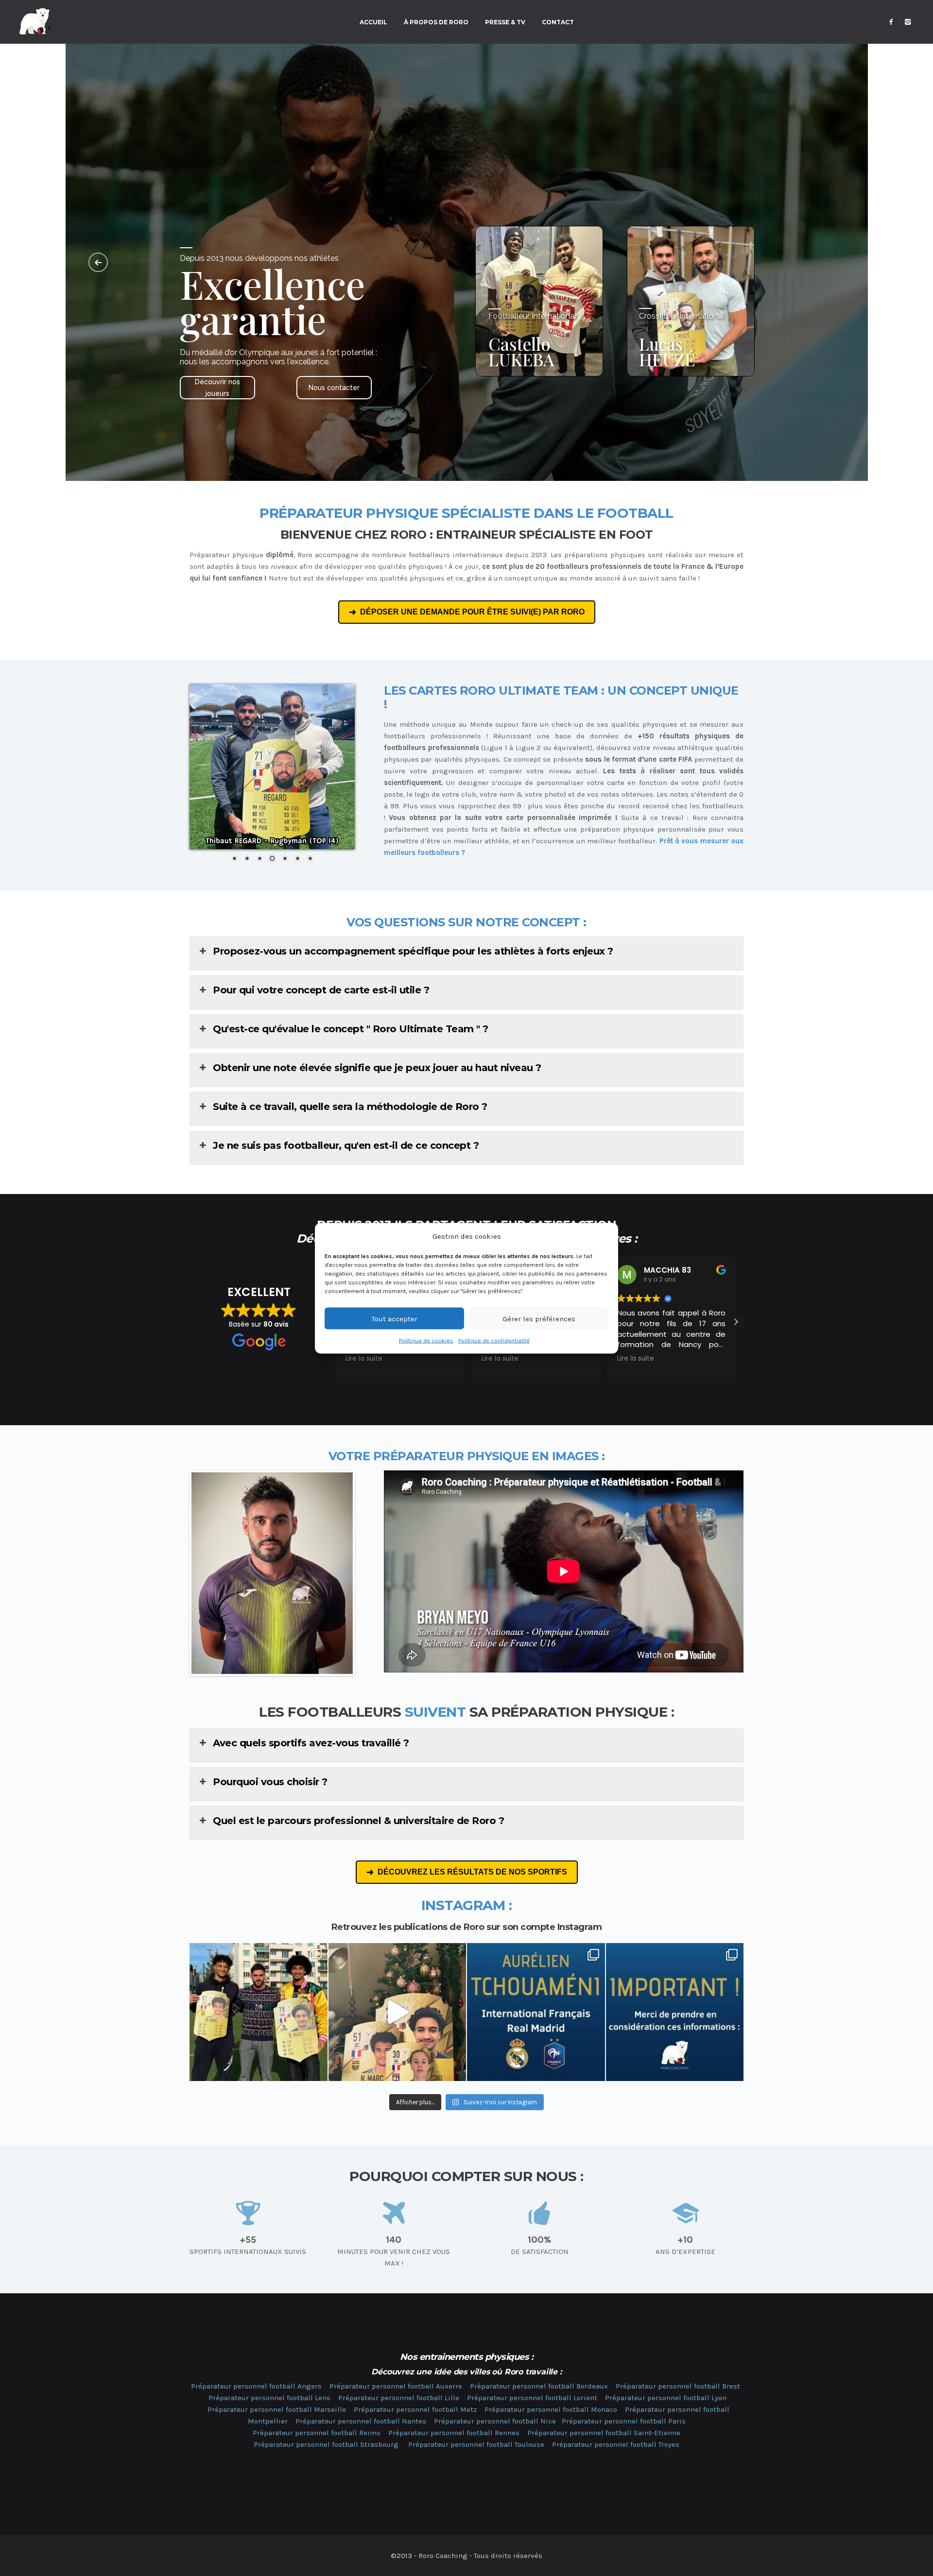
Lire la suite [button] (364, 1359)
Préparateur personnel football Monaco (551, 2409)
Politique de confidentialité (494, 1340)
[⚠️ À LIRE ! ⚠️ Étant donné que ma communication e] (675, 2012)
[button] (736, 1322)
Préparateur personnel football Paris (624, 2421)
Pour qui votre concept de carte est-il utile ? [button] (321, 990)
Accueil (373, 22)
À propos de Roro (436, 22)
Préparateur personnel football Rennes (454, 2433)
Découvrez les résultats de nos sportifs (472, 1872)
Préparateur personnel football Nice (495, 2421)
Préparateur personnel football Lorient (532, 2398)
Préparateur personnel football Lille (399, 2398)
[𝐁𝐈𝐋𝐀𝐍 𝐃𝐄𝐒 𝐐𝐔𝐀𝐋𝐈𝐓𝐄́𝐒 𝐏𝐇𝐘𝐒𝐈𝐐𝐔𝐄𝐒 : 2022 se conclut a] (259, 2012)
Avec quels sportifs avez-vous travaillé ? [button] (311, 1743)
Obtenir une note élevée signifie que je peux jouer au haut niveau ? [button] (377, 1068)
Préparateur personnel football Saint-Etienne (604, 2433)
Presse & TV (505, 22)
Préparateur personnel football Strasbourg (326, 2444)
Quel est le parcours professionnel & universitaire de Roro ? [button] (358, 1821)
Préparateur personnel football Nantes (361, 2421)
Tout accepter (395, 1318)
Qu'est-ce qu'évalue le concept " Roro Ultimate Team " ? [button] (351, 1029)
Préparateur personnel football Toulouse (476, 2444)
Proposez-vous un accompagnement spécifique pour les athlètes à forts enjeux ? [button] (413, 951)
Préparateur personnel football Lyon (666, 2398)
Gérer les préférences (539, 1318)
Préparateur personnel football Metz (415, 2409)
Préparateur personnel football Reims (317, 2433)
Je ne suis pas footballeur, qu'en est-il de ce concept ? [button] (346, 1145)
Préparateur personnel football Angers (256, 2386)
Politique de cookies (426, 1340)
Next (367, 1573)
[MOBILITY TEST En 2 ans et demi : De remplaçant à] (536, 2012)
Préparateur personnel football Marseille (277, 2409)
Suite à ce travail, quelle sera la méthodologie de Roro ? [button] (350, 1107)
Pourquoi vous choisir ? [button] (270, 1782)
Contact (558, 22)
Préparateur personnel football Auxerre (396, 2386)
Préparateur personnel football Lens (269, 2398)
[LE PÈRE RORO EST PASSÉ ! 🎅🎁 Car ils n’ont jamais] (397, 2012)
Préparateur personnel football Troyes (616, 2444)
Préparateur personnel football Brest (678, 2386)
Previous (177, 1573)
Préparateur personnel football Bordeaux (539, 2386)
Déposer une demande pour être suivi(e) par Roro (472, 612)
